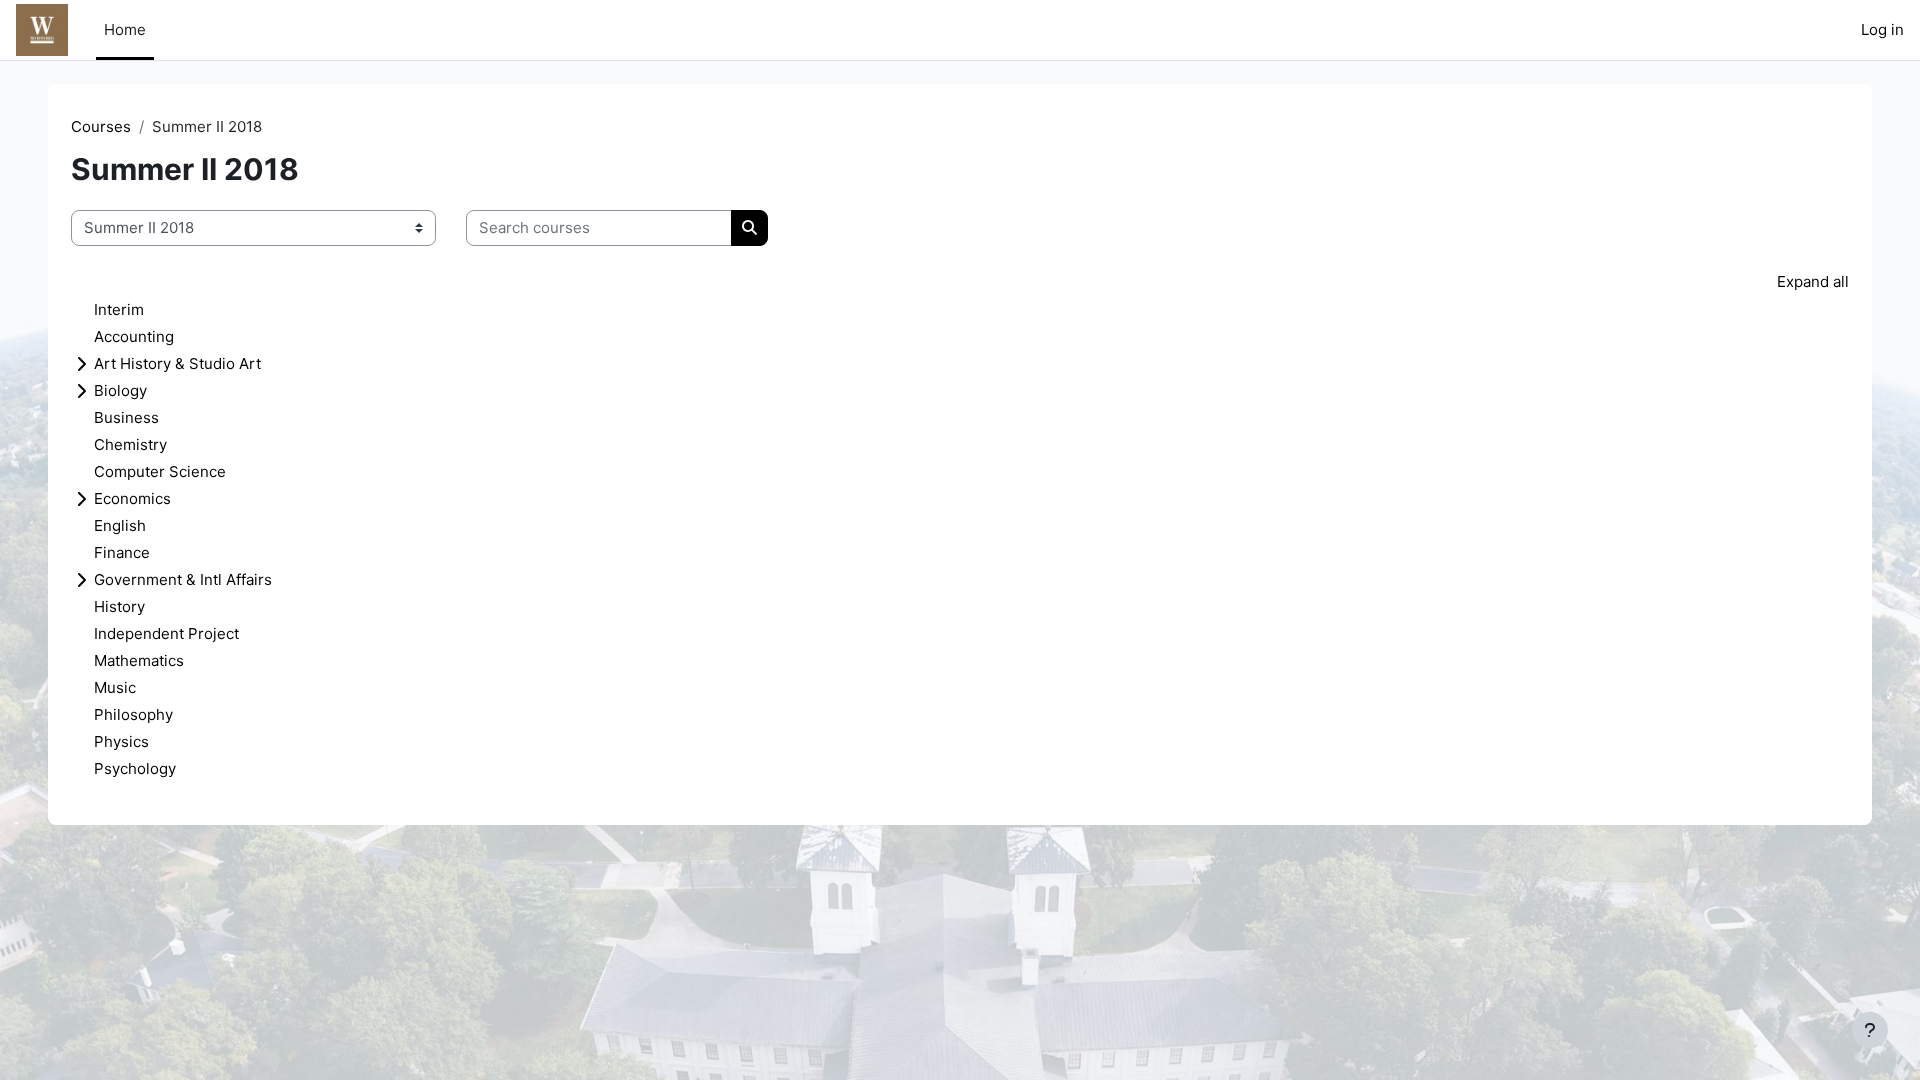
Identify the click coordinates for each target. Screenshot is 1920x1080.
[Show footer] (1870, 1030)
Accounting (134, 336)
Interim (119, 309)
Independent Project (166, 633)
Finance (122, 552)
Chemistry (130, 444)
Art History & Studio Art (177, 363)
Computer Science (160, 471)
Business (126, 417)
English (120, 525)
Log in (1882, 29)
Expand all (1813, 281)
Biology (120, 390)
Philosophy (133, 714)
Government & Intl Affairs (183, 579)
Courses (101, 126)
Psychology (135, 768)
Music (115, 687)
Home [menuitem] (125, 29)
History (119, 606)
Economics (132, 498)
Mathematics (139, 660)
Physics (121, 741)
